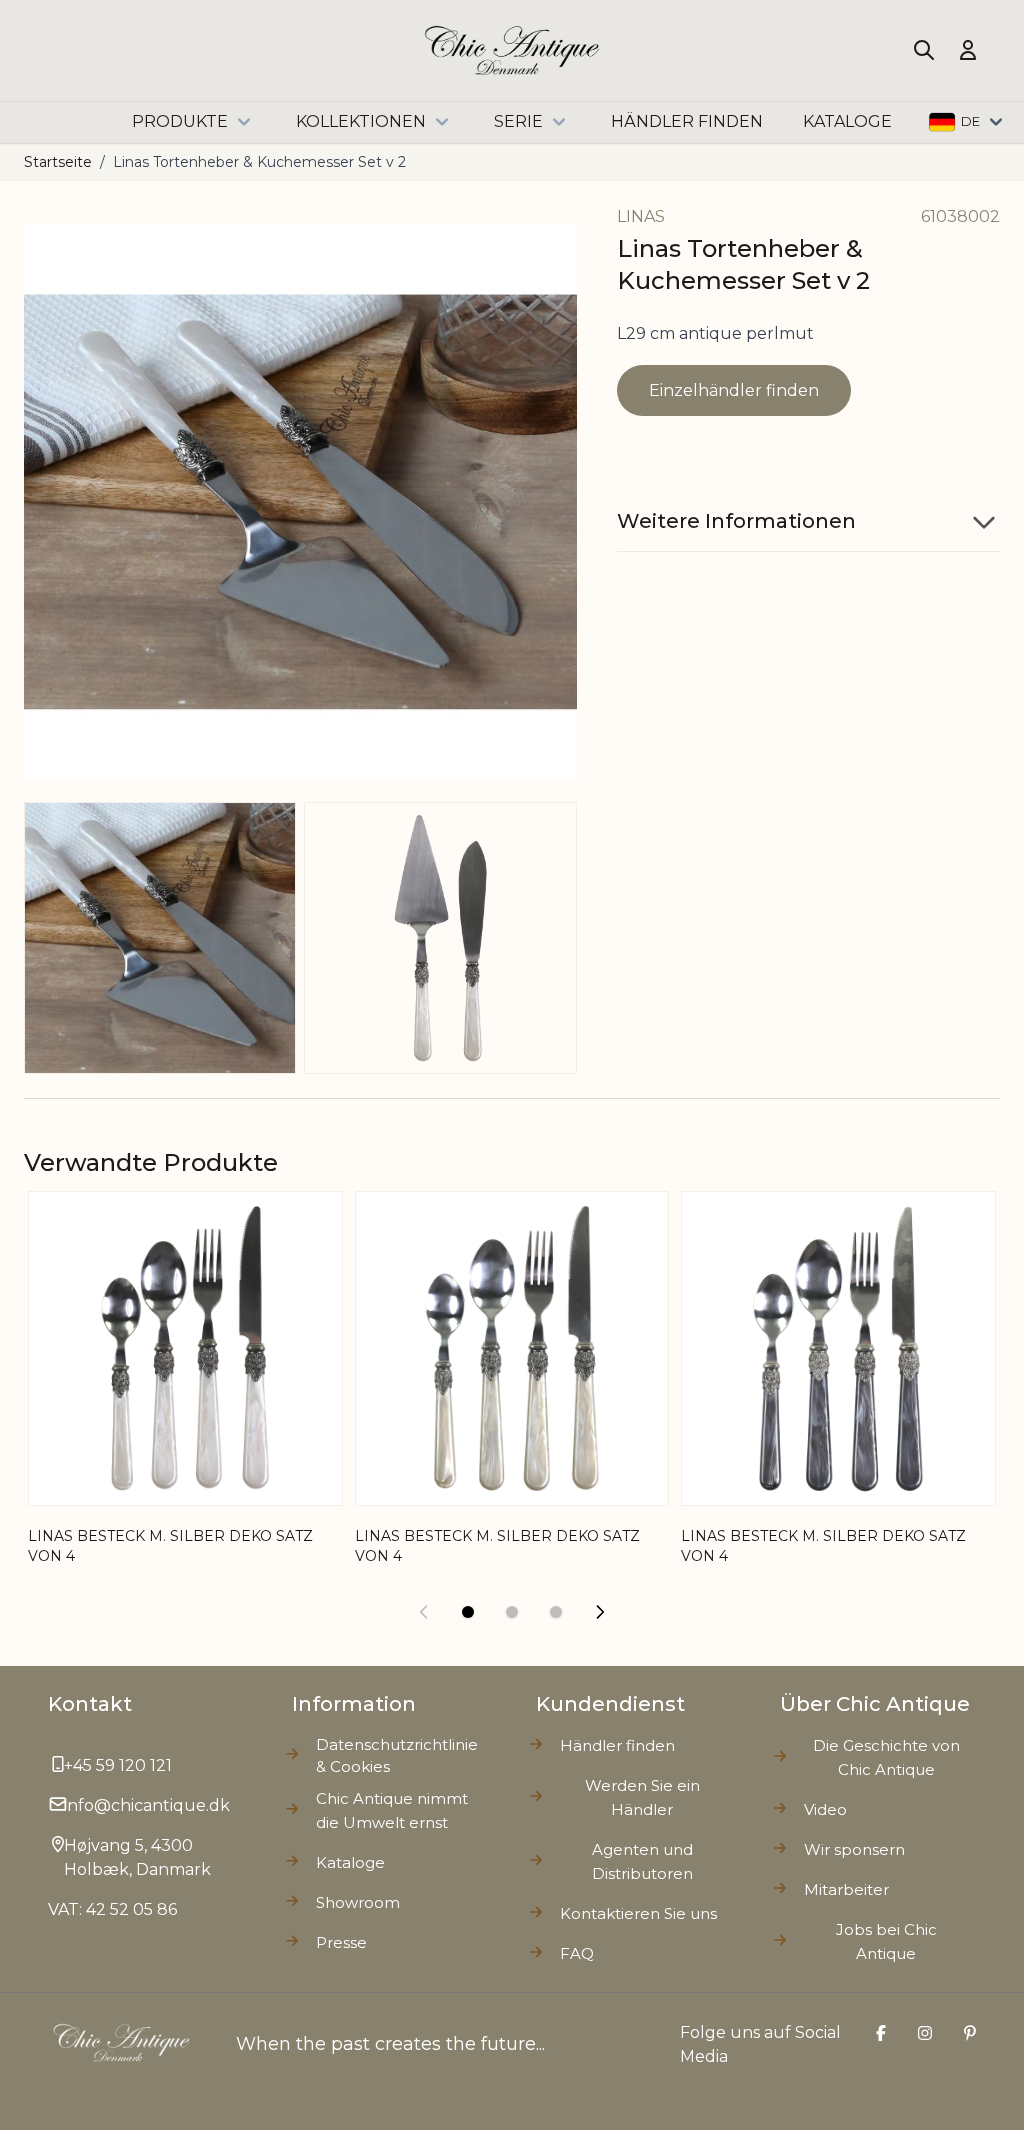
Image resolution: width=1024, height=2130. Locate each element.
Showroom (358, 1902)
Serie (518, 121)
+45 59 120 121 (118, 1765)
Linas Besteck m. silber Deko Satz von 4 (170, 1546)
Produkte (180, 121)
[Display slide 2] (512, 1612)
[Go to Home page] (512, 50)
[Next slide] (600, 1612)
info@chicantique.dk (147, 1805)
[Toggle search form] (924, 50)
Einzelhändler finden (734, 390)
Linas (641, 216)
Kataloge (350, 1862)
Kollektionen (361, 121)
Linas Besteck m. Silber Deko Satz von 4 (497, 1546)
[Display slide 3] (556, 1612)
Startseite (58, 162)
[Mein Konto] (968, 50)
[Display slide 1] (468, 1612)
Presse (341, 1942)
